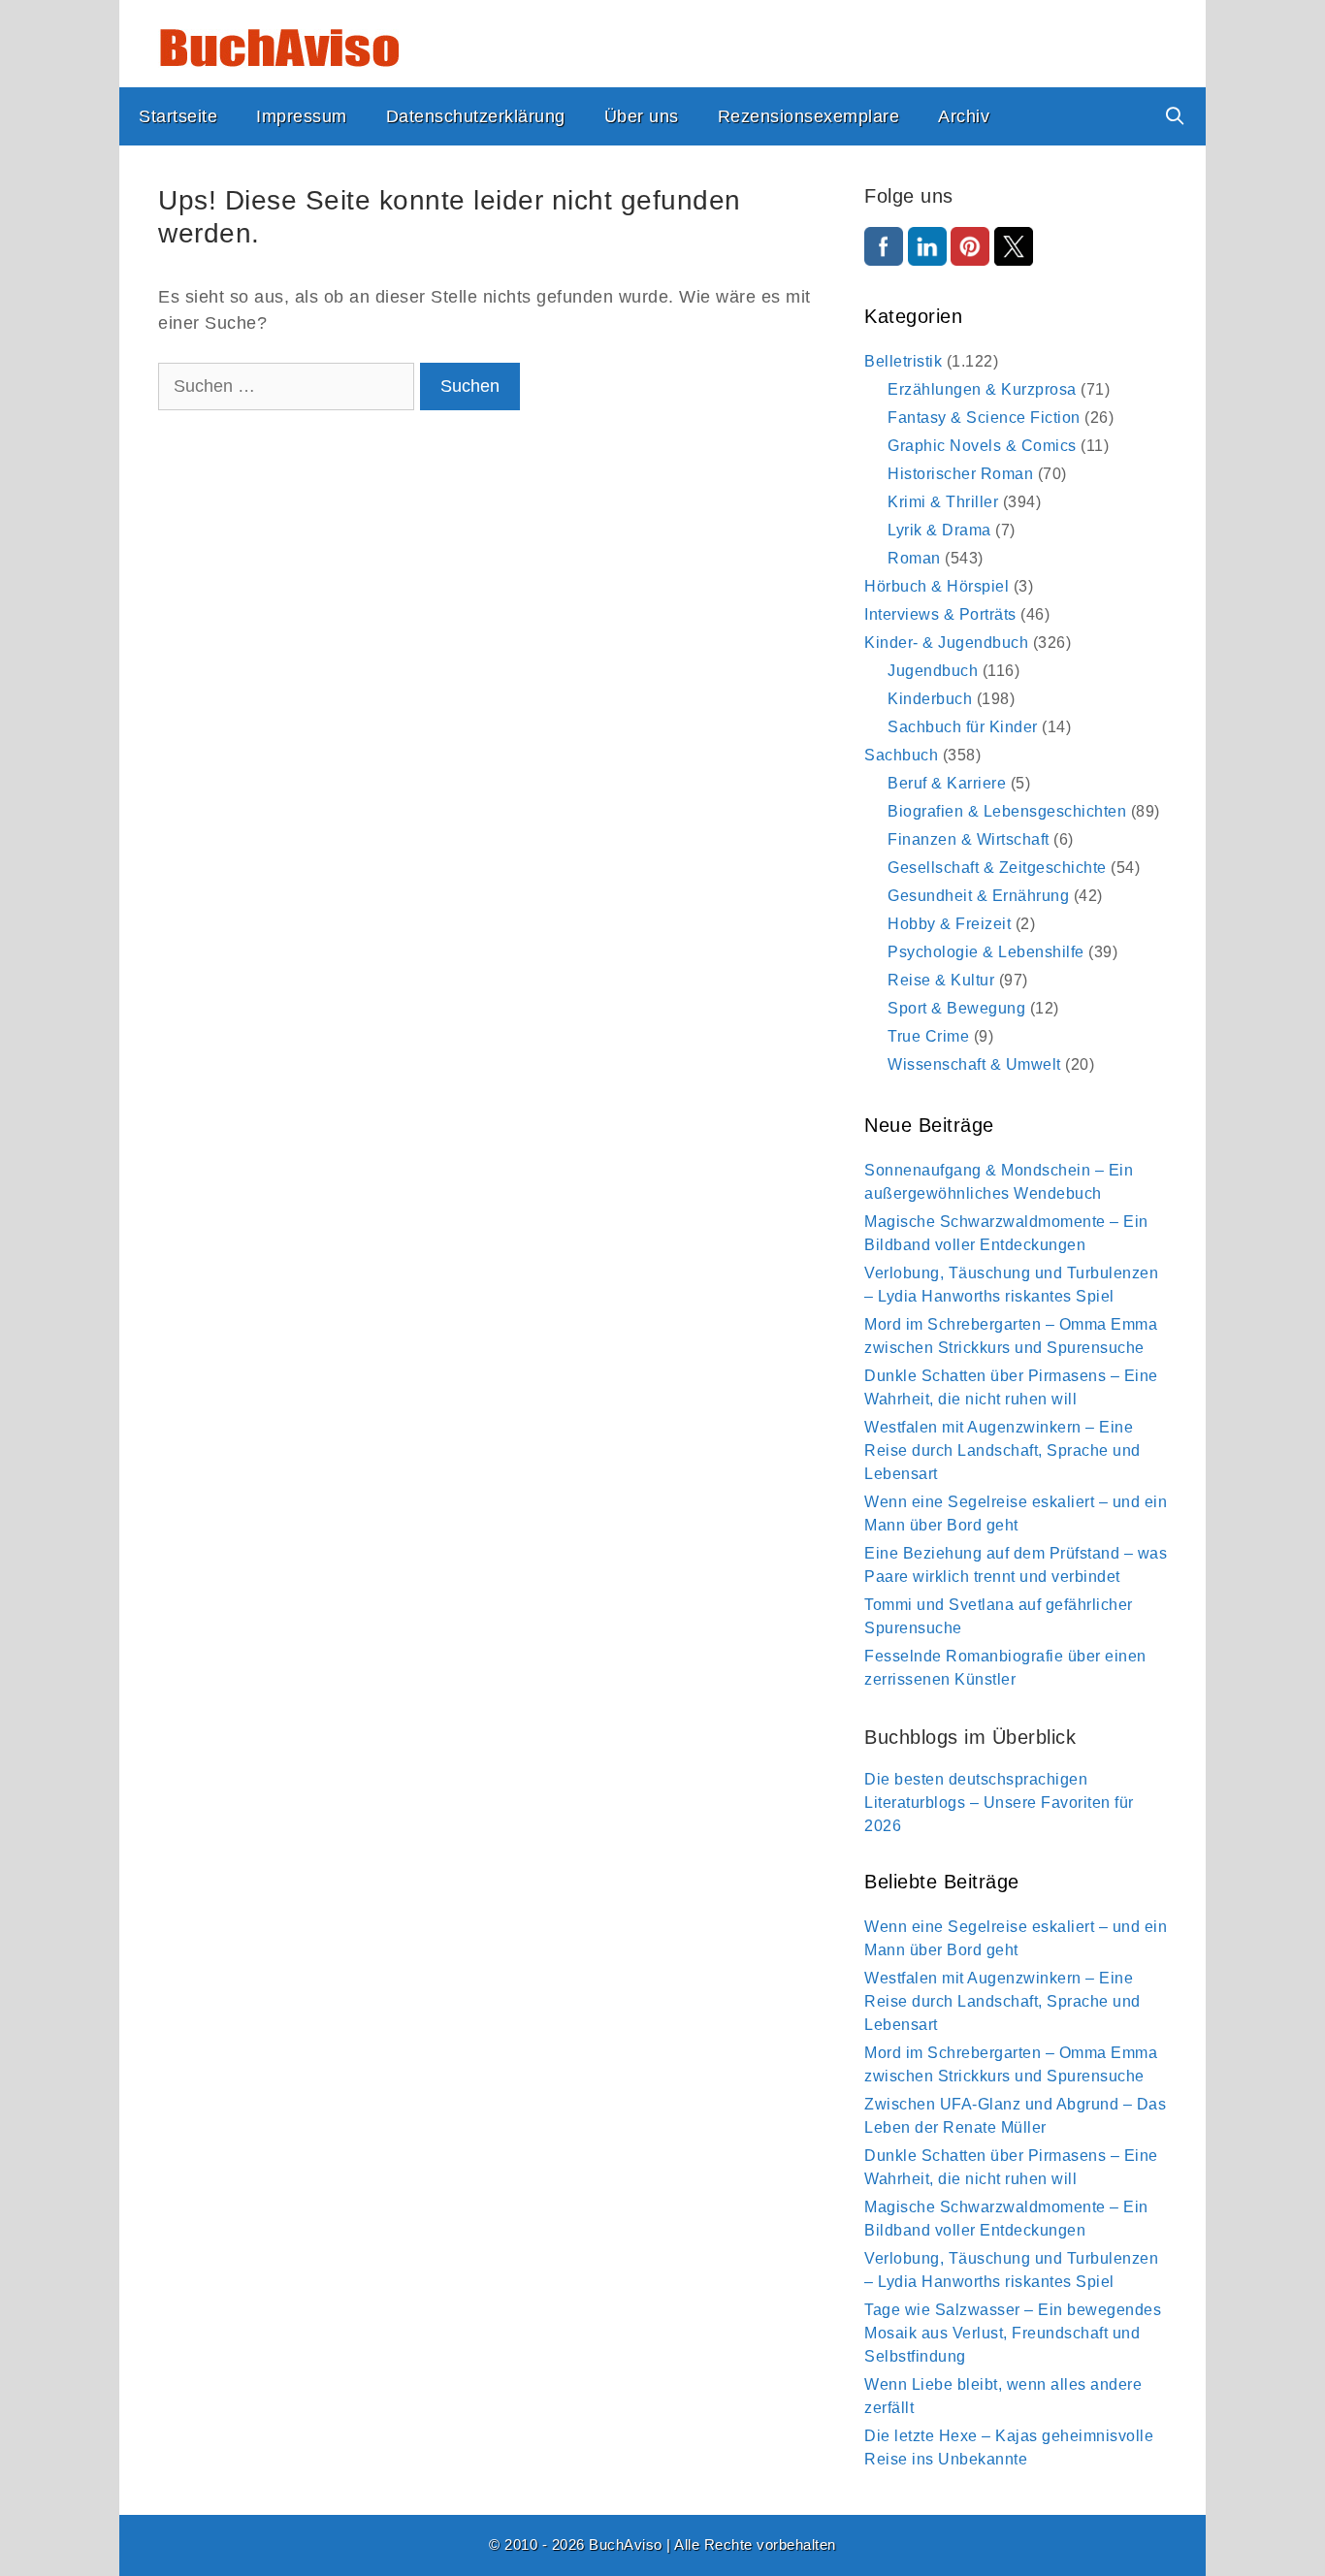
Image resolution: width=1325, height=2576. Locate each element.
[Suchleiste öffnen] (1175, 116)
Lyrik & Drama (939, 530)
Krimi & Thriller (943, 502)
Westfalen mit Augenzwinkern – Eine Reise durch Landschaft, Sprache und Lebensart (1002, 1450)
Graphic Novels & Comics (982, 446)
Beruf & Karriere (947, 783)
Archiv (964, 116)
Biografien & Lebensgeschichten (1007, 811)
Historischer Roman (960, 474)
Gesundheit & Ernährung (978, 896)
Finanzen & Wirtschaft (969, 839)
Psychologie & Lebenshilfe (986, 952)
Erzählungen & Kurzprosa (982, 389)
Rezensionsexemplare (809, 116)
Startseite (178, 116)
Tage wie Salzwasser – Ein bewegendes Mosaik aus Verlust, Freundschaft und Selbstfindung (1013, 2333)
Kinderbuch (930, 699)
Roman (914, 558)
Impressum (302, 116)
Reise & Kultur (941, 980)
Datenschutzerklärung (476, 116)
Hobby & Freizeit (949, 924)
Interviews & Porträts (940, 614)
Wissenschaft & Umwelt (974, 1064)
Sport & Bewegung (956, 1008)
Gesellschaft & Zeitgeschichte (997, 868)
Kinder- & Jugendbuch (946, 643)
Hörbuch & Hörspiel (937, 586)
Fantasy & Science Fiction (984, 418)
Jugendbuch (933, 671)
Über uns (642, 116)
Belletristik (903, 361)
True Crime (928, 1036)
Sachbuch (901, 755)
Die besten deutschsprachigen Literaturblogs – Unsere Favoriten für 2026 (999, 1803)
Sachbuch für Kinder (963, 727)
